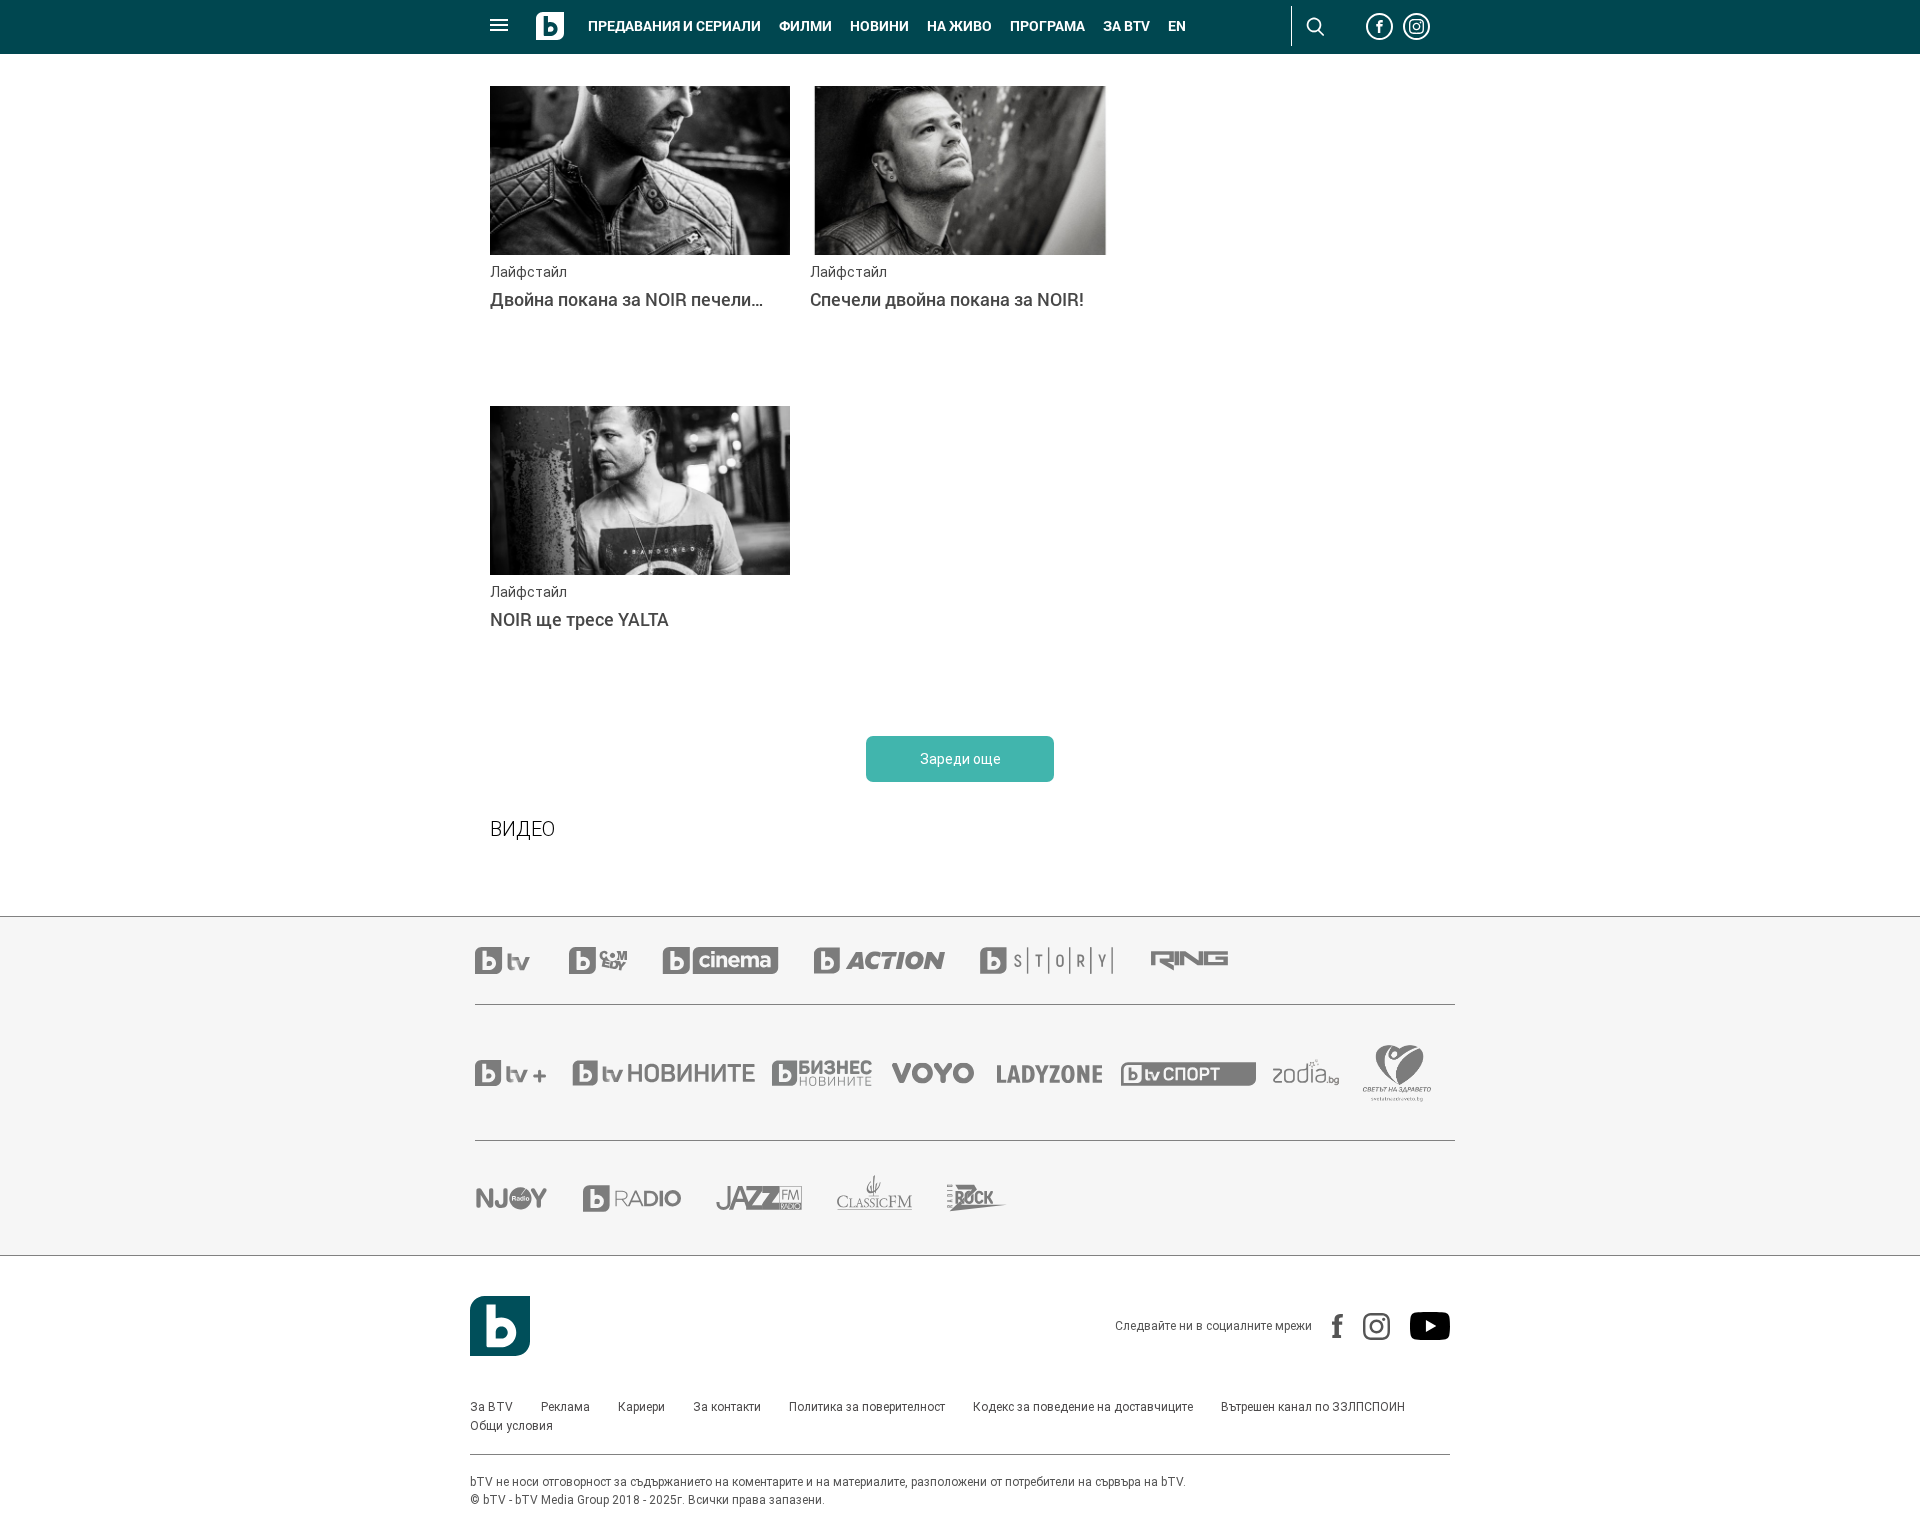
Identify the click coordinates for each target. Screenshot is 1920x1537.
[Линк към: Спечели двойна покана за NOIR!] (960, 236)
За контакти (727, 1407)
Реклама (565, 1407)
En (1177, 26)
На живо (959, 26)
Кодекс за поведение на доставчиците (1083, 1407)
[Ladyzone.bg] (1059, 1073)
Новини (879, 26)
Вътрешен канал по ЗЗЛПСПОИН (1313, 1407)
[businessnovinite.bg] (832, 1073)
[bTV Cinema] (738, 960)
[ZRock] (994, 1198)
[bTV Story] (1064, 960)
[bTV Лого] (500, 1326)
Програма (1047, 26)
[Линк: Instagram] (1366, 1326)
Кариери (641, 1407)
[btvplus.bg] (522, 1073)
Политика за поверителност (867, 1407)
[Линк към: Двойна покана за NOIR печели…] (640, 236)
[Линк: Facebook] (1327, 1326)
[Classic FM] (892, 1198)
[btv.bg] (522, 960)
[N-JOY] (529, 1198)
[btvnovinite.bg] (670, 1073)
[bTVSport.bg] (1197, 1073)
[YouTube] (1420, 1326)
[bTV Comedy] (615, 960)
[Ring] (1207, 961)
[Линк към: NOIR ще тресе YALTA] (640, 556)
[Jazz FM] (776, 1198)
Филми (805, 26)
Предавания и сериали (674, 26)
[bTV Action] (897, 960)
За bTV (1126, 26)
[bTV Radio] (649, 1198)
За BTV (491, 1407)
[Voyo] (944, 1073)
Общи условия (511, 1426)
